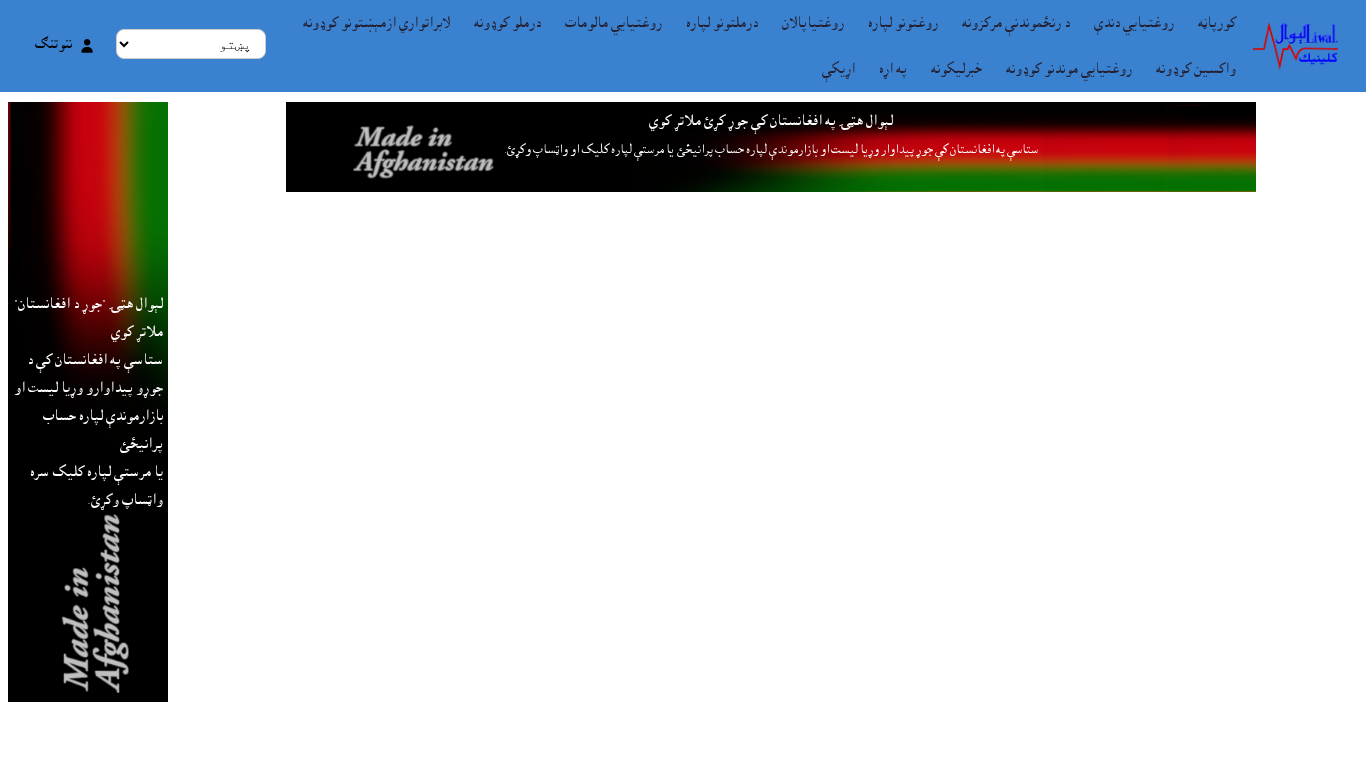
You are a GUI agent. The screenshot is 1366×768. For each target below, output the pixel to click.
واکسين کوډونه (1196, 69)
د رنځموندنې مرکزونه (1016, 23)
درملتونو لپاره (722, 23)
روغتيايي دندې (1134, 23)
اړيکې (838, 69)
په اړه (893, 69)
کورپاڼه (1217, 23)
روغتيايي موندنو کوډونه (1069, 69)
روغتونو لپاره (903, 23)
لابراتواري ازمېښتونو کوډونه (376, 23)
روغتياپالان (813, 23)
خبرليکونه (956, 69)
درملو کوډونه (507, 23)
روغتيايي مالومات (613, 23)
